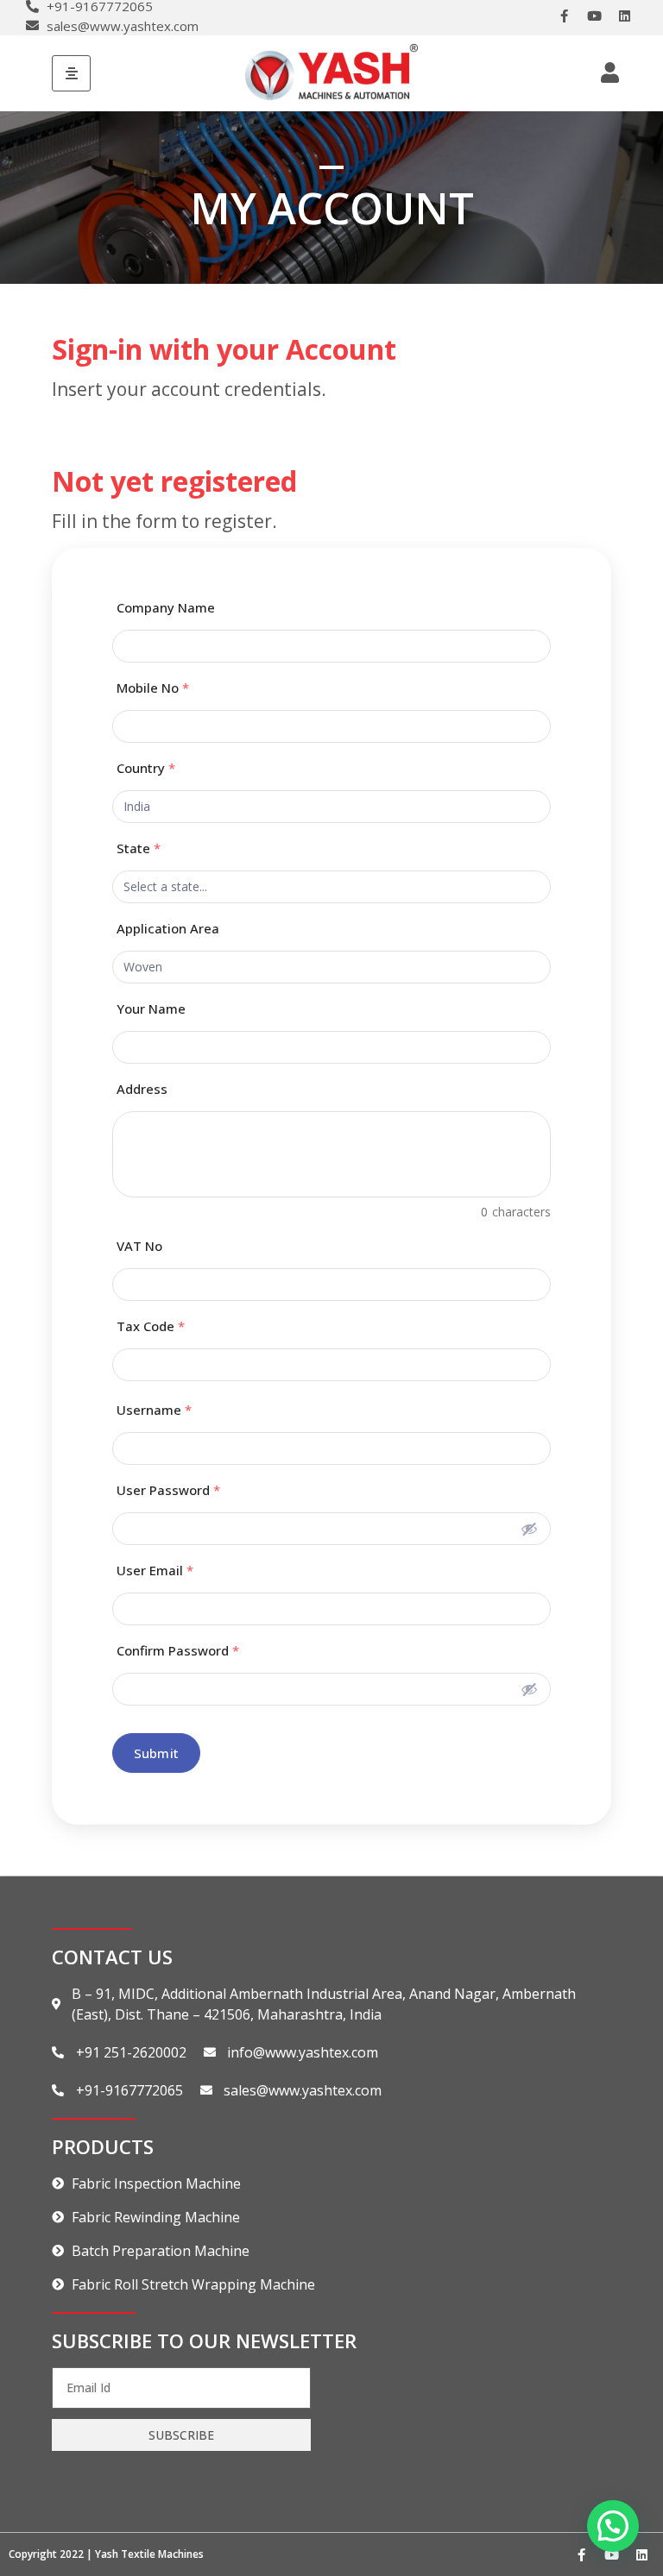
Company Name (166, 608)
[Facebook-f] (564, 16)
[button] (613, 2526)
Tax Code (151, 1326)
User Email (155, 1571)
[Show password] (529, 1529)
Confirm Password (178, 1651)
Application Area (168, 929)
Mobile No (153, 688)
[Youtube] (594, 16)
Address (142, 1089)
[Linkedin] (624, 16)
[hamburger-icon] (71, 73)
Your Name (151, 1009)
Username (154, 1410)
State (139, 848)
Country (146, 768)
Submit (156, 1753)
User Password (168, 1490)
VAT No (139, 1246)
